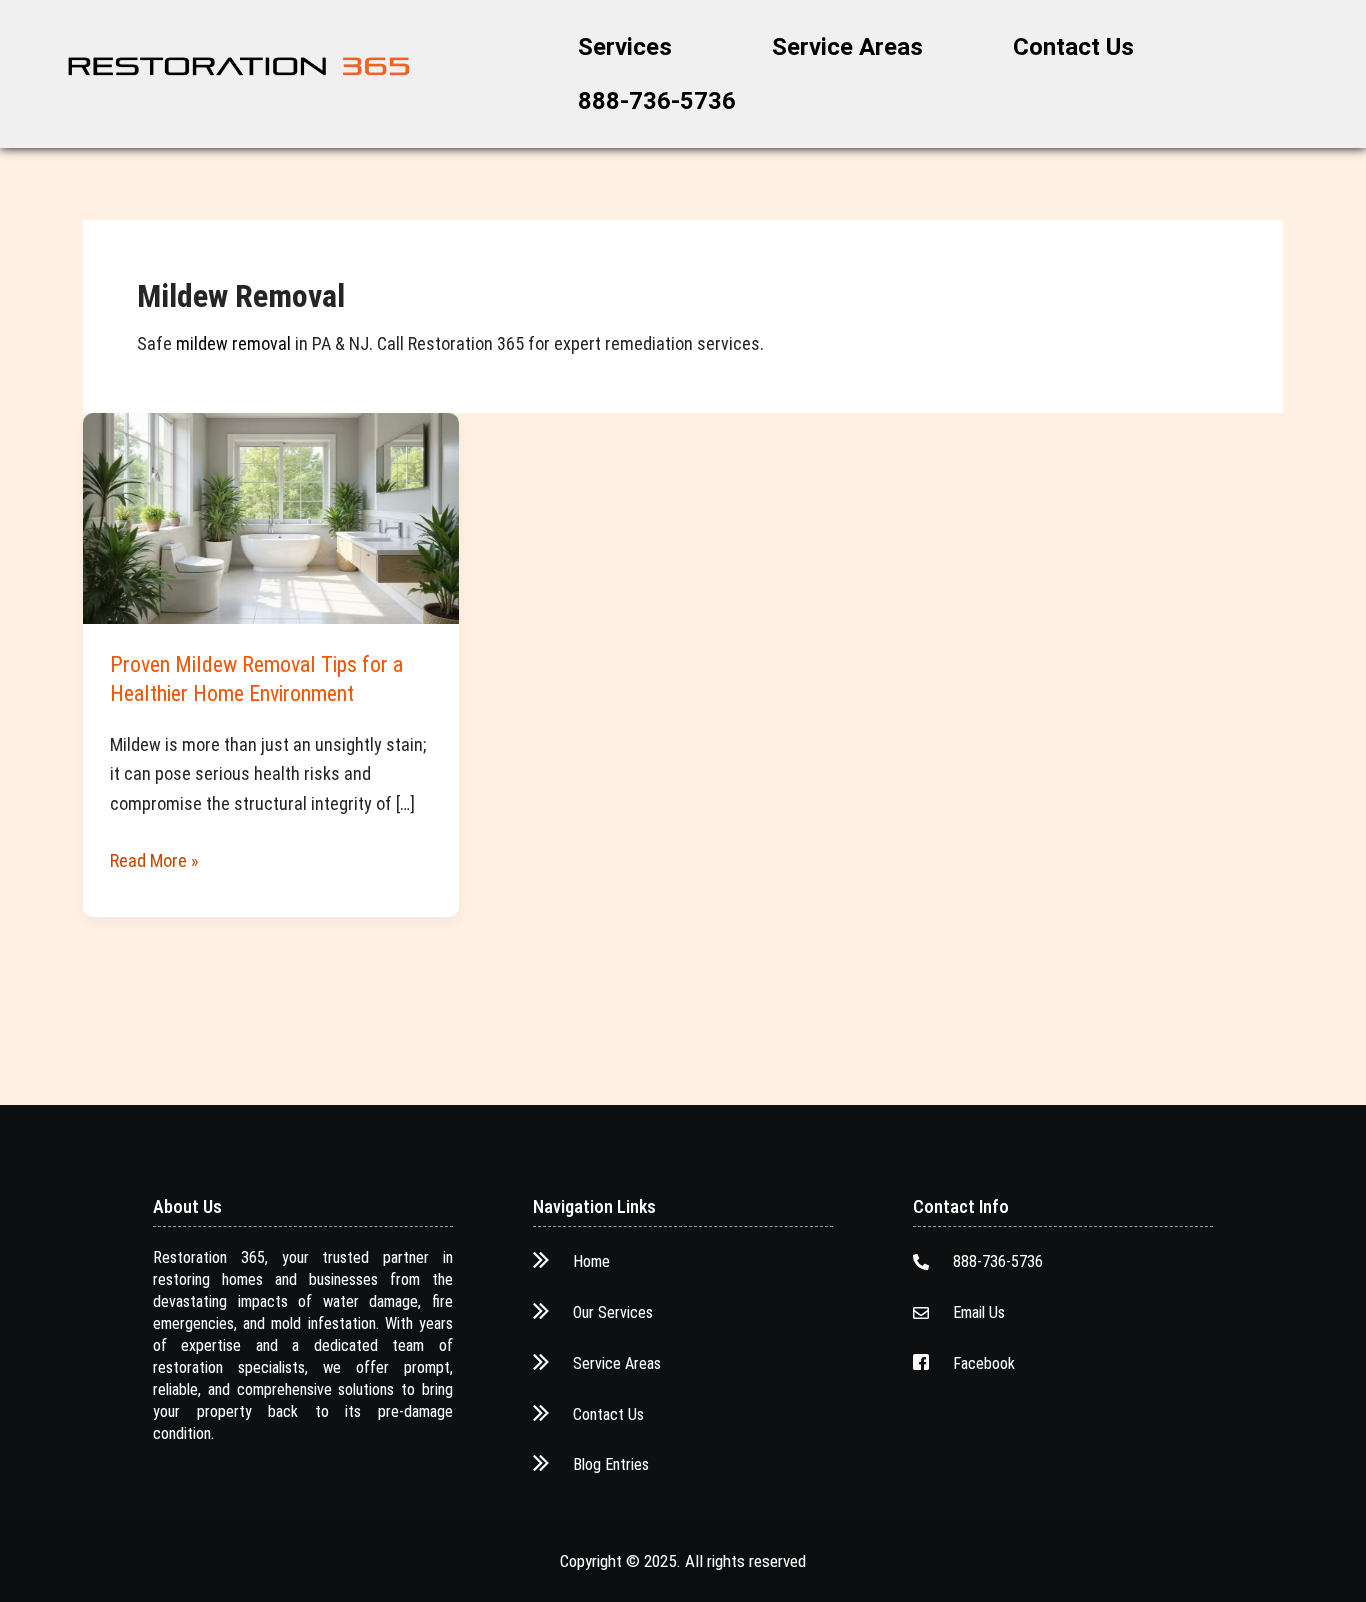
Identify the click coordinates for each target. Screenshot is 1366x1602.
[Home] (239, 66)
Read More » (154, 858)
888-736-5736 (657, 101)
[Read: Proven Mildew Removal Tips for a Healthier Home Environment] (271, 516)
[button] (630, 47)
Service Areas (847, 47)
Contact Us (1073, 47)
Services (625, 47)
